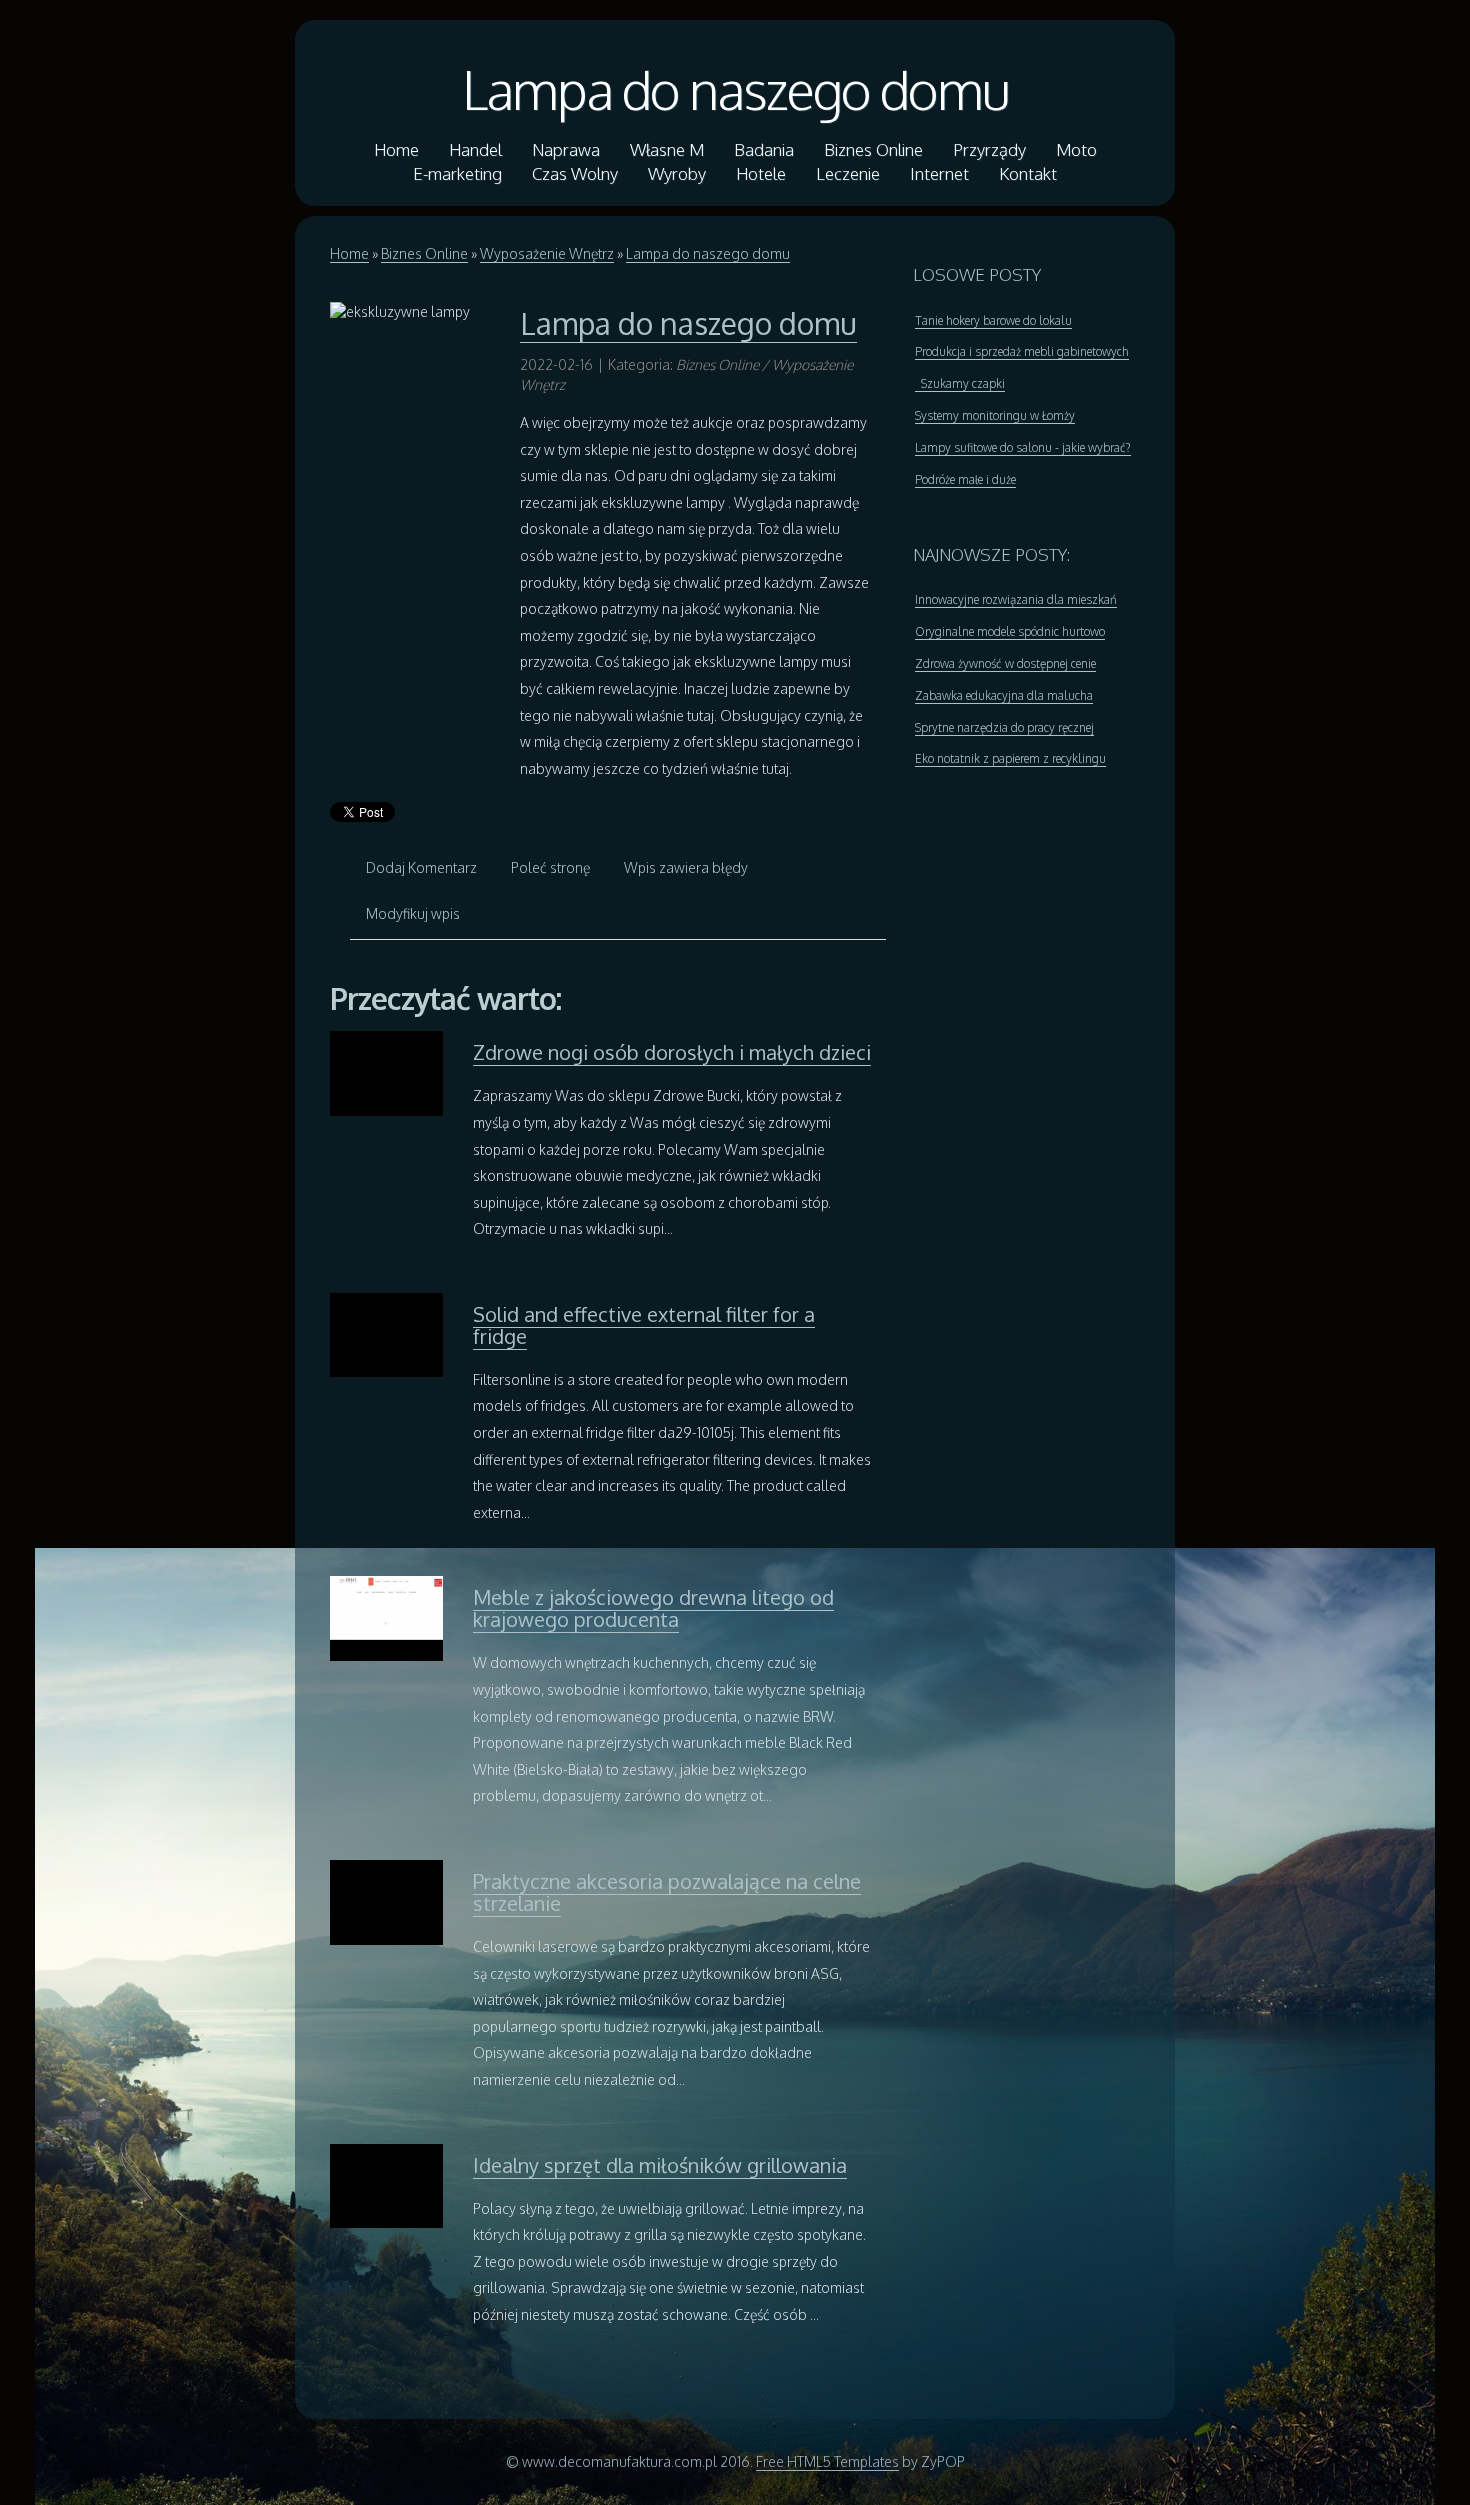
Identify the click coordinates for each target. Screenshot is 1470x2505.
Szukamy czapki (960, 383)
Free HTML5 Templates (827, 2461)
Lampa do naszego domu (735, 89)
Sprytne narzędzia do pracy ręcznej (1004, 727)
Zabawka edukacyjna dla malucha (1004, 695)
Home (349, 253)
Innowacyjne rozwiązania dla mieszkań (1016, 599)
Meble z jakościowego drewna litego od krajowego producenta (653, 1608)
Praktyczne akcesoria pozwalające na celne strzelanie (667, 1892)
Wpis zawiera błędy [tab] (686, 867)
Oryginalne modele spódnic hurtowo (1010, 631)
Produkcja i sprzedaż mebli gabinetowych (1022, 351)
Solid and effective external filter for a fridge (644, 1325)
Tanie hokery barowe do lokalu (993, 320)
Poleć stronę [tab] (550, 867)
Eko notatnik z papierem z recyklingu (1010, 758)
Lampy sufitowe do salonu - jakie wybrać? (1023, 447)
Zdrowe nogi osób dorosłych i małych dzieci (672, 1052)
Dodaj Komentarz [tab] (421, 867)
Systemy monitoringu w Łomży (995, 415)
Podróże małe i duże (965, 479)
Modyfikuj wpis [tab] (413, 913)
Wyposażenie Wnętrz (547, 253)
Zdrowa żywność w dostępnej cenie (1005, 663)
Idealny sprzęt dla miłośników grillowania (660, 2165)
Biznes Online (424, 253)
